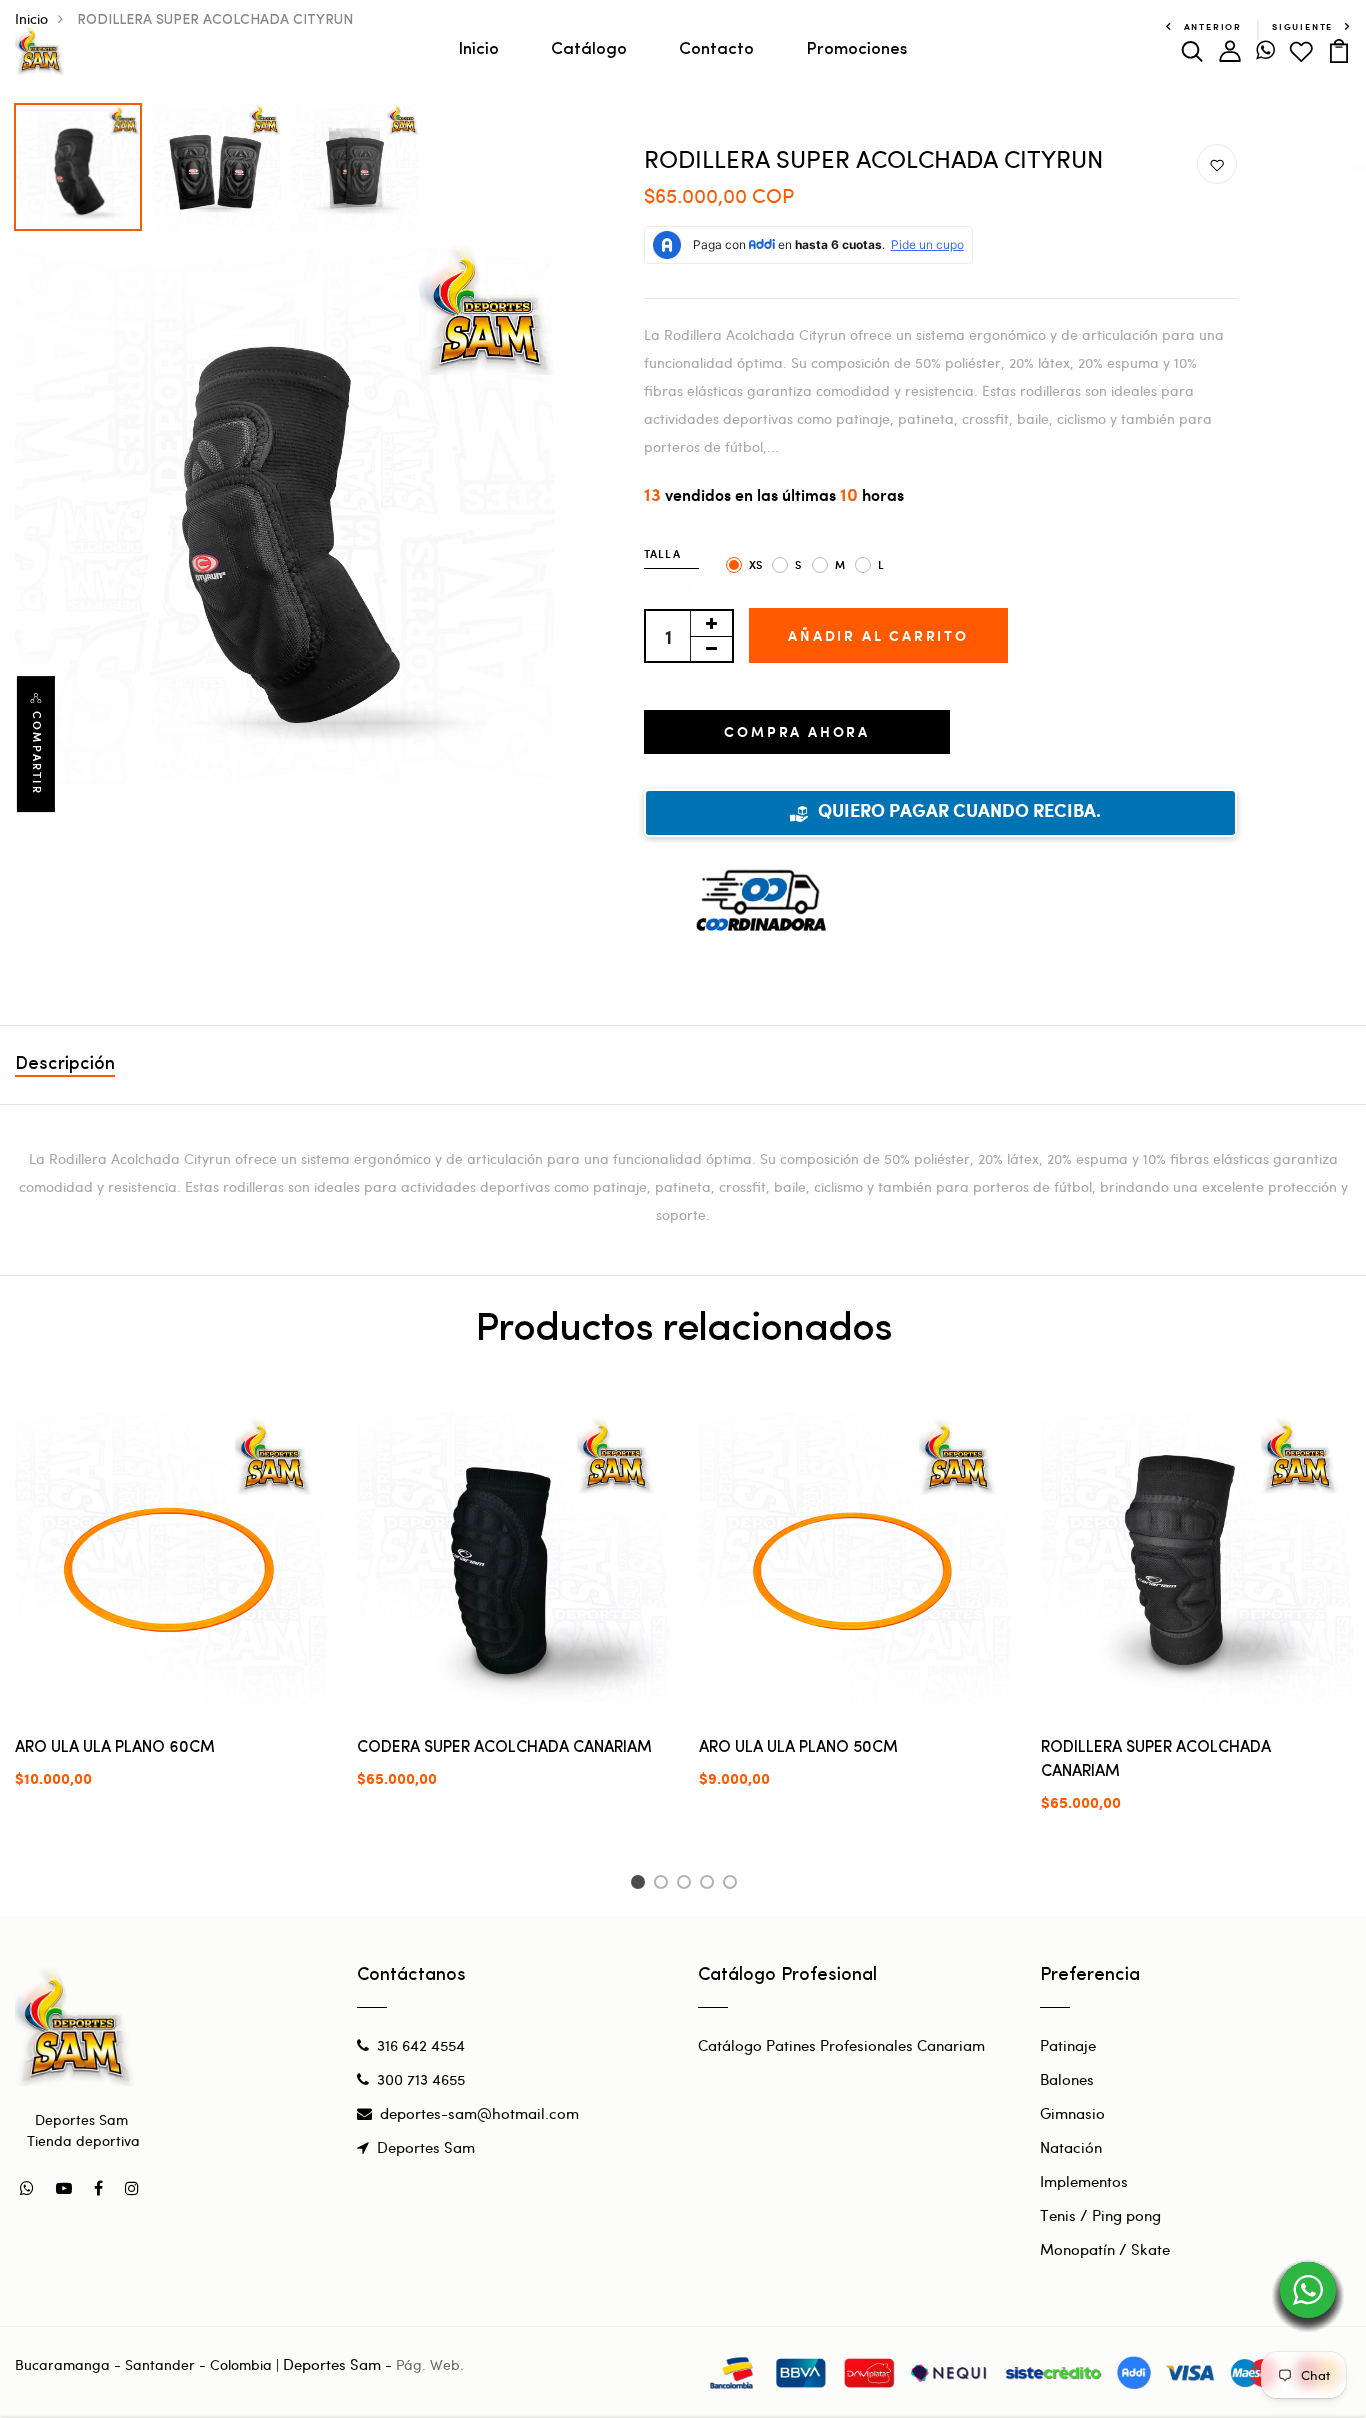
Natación (1071, 2147)
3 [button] (687, 1885)
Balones (1067, 2079)
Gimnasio (1072, 2113)
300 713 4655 (421, 2079)
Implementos (1084, 2181)
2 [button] (664, 1885)
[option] (79, 162)
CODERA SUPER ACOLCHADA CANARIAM (504, 1748)
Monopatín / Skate (1105, 2249)
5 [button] (733, 1885)
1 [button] (640, 1885)
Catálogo (589, 49)
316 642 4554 (421, 2045)
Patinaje (1068, 2045)
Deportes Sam (426, 2147)
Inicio (478, 49)
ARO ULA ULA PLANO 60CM (115, 1748)
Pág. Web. (430, 2364)
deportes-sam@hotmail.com (479, 2113)
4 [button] (710, 1885)
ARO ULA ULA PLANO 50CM (798, 1748)
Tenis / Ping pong (1100, 2215)
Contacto (716, 49)
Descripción (65, 1065)
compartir (37, 753)
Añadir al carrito (878, 635)
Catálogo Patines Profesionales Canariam (841, 2045)
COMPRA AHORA (797, 731)
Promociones (856, 49)
